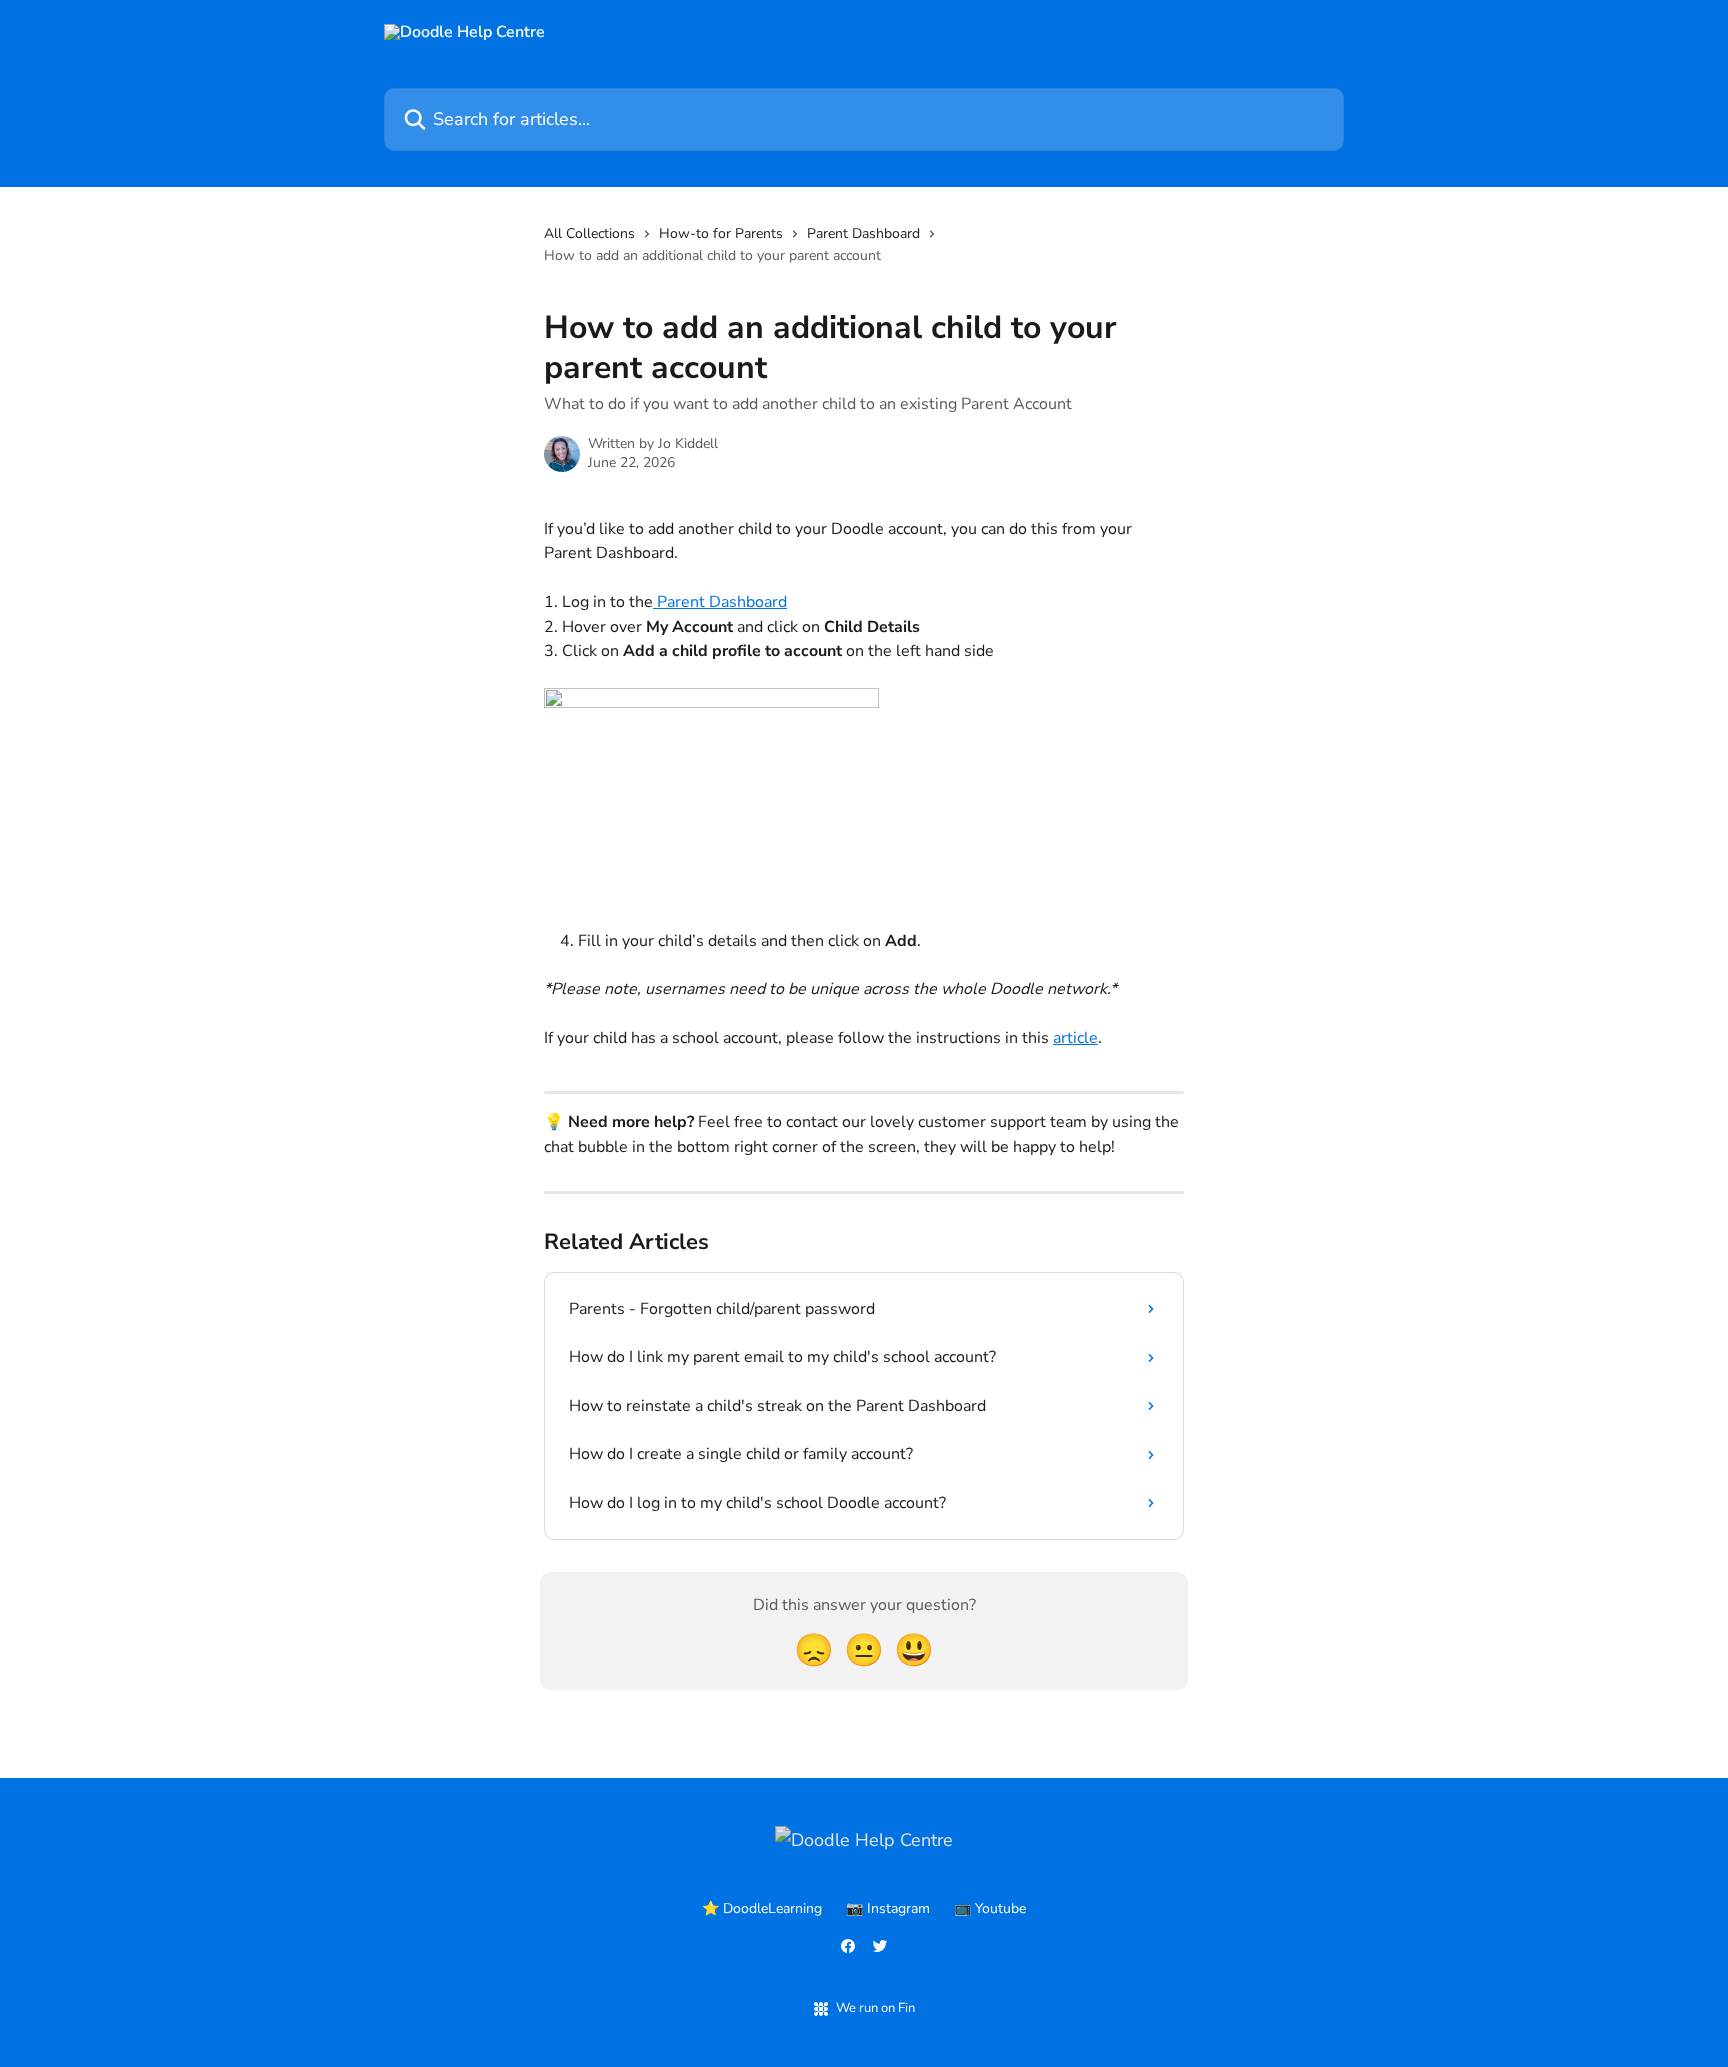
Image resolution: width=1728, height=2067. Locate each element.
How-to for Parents (721, 233)
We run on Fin (875, 2008)
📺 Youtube (990, 1908)
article (1075, 1038)
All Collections (589, 233)
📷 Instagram (888, 1908)
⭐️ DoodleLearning (762, 1908)
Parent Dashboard (863, 233)
